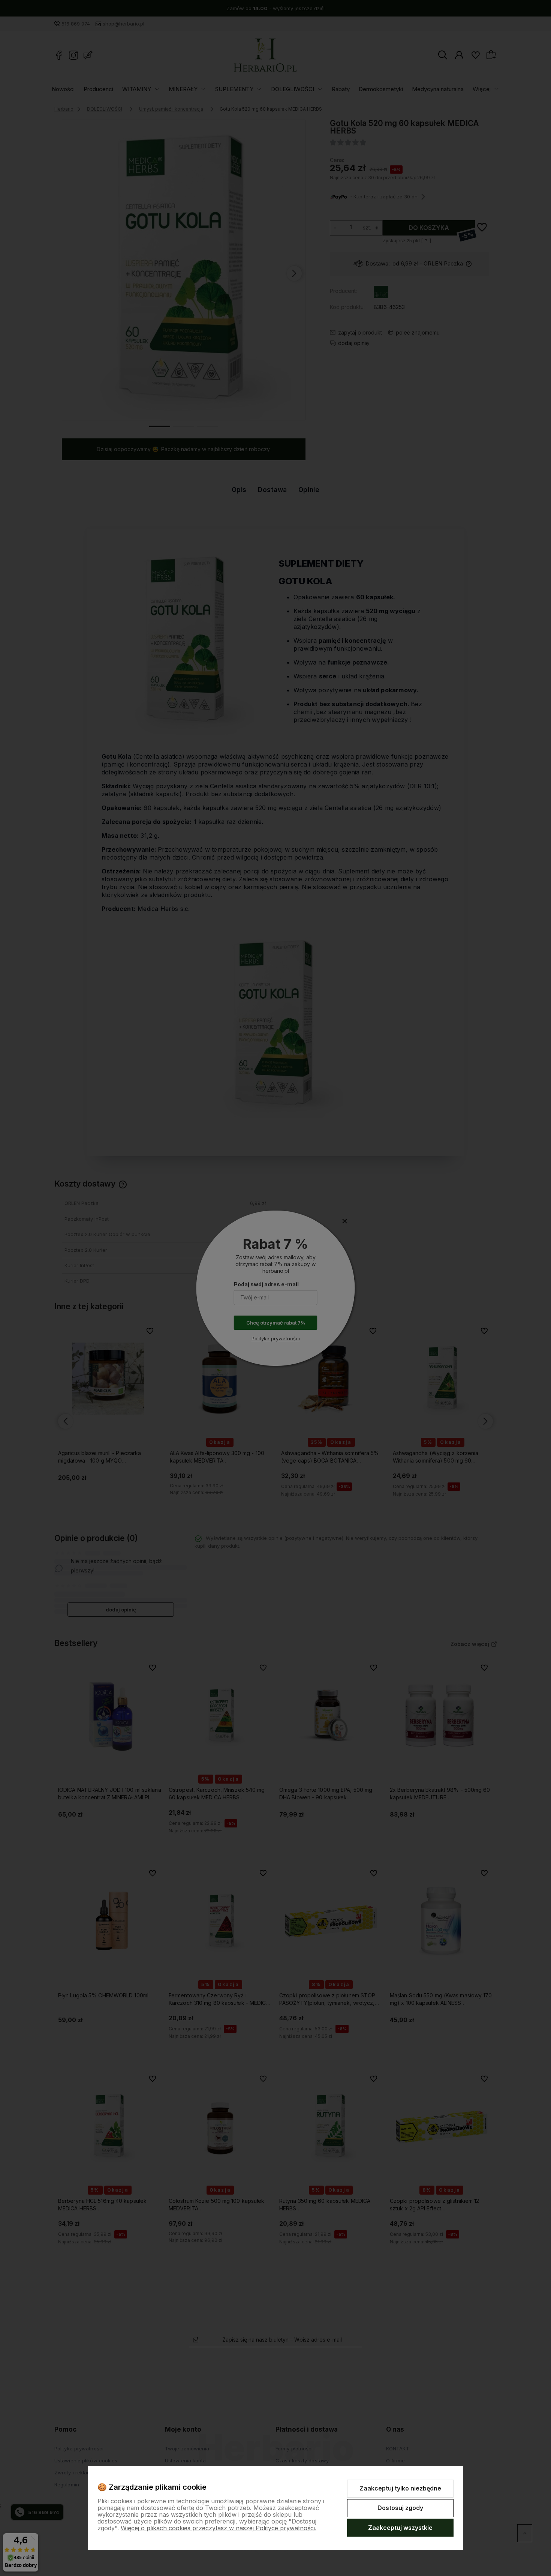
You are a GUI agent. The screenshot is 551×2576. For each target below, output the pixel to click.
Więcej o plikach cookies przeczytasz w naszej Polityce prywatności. (219, 2528)
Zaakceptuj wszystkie (400, 2528)
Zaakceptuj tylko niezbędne (400, 2488)
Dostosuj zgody (400, 2508)
